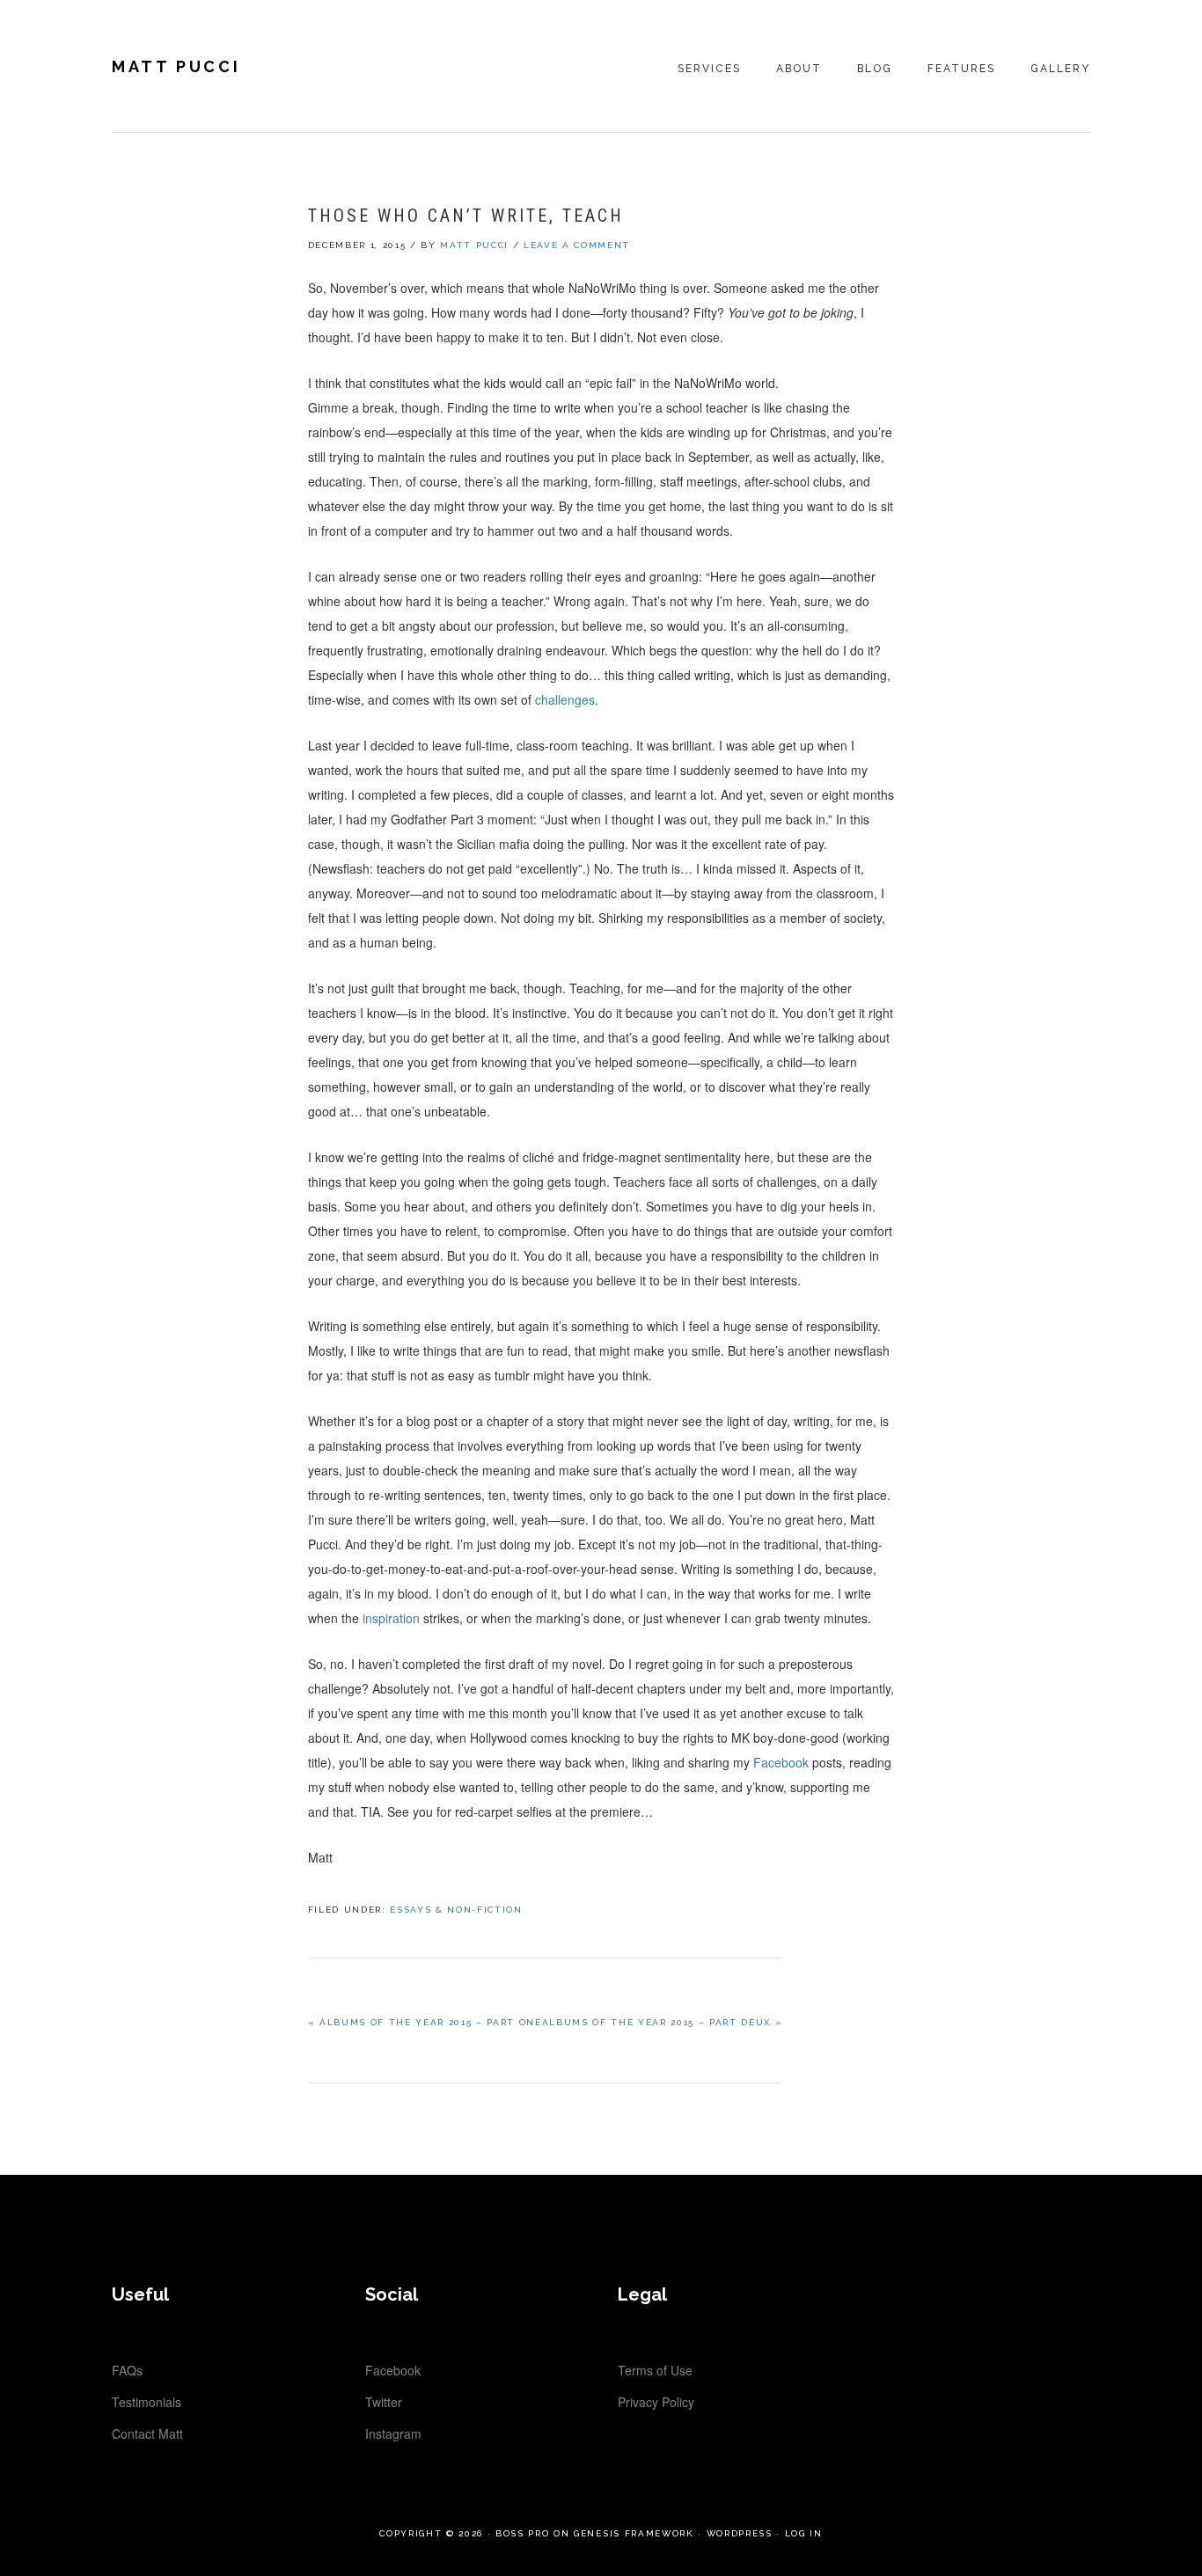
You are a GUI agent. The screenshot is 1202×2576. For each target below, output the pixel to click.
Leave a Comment (577, 245)
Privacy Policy (656, 2402)
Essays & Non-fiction (456, 1910)
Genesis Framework (634, 2533)
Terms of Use (655, 2370)
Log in (804, 2533)
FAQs (127, 2370)
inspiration (393, 1618)
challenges (565, 699)
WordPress (740, 2533)
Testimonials (147, 2402)
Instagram (393, 2433)
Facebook (781, 1762)
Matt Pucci (176, 66)
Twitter (384, 2402)
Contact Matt (147, 2433)
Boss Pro (522, 2533)
